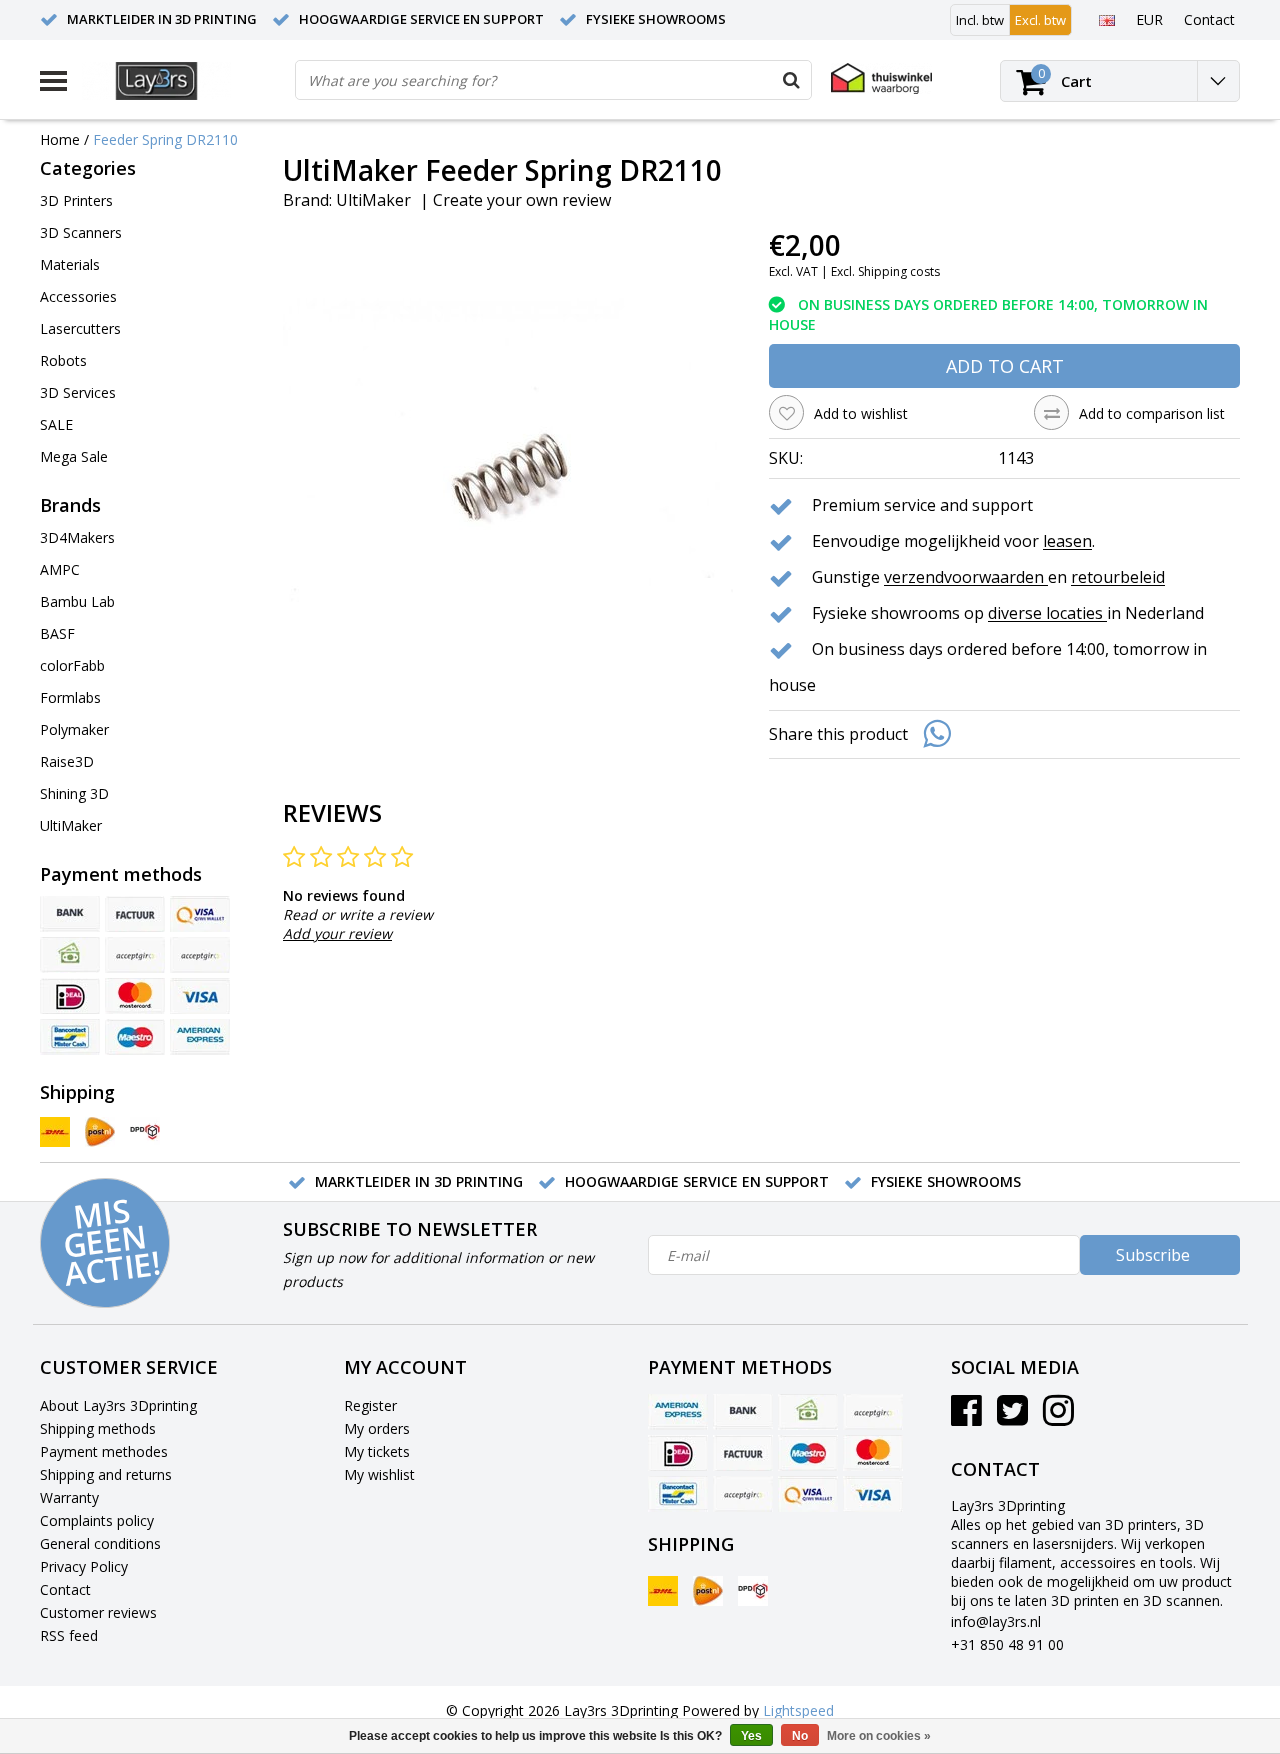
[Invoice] (135, 914)
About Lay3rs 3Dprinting (118, 1405)
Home (60, 139)
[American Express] (200, 1037)
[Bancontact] (70, 1037)
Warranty (69, 1497)
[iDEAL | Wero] (70, 996)
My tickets (377, 1451)
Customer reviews (98, 1612)
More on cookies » (879, 1736)
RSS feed (69, 1635)
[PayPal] (135, 955)
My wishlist (379, 1474)
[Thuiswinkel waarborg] (881, 78)
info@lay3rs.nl (996, 1621)
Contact (65, 1589)
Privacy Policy (84, 1566)
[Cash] (70, 955)
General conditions (100, 1543)
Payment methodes (104, 1451)
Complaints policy (97, 1520)
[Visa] (200, 996)
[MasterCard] (135, 996)
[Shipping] (55, 1132)
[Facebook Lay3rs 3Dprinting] (966, 1417)
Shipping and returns (106, 1474)
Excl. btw (1040, 20)
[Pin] (200, 914)
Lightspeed (798, 1710)
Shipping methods (98, 1428)
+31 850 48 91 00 (1007, 1644)
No (800, 1736)
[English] (1106, 19)
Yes (751, 1736)
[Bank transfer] (70, 914)
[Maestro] (135, 1037)
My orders (377, 1428)
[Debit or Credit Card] (200, 955)
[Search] (791, 80)
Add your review (337, 933)
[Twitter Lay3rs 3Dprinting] (1012, 1417)
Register (370, 1405)
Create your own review (522, 200)
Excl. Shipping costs (885, 271)
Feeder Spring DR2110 (165, 139)
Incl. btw (980, 20)
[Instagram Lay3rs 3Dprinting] (1058, 1417)
